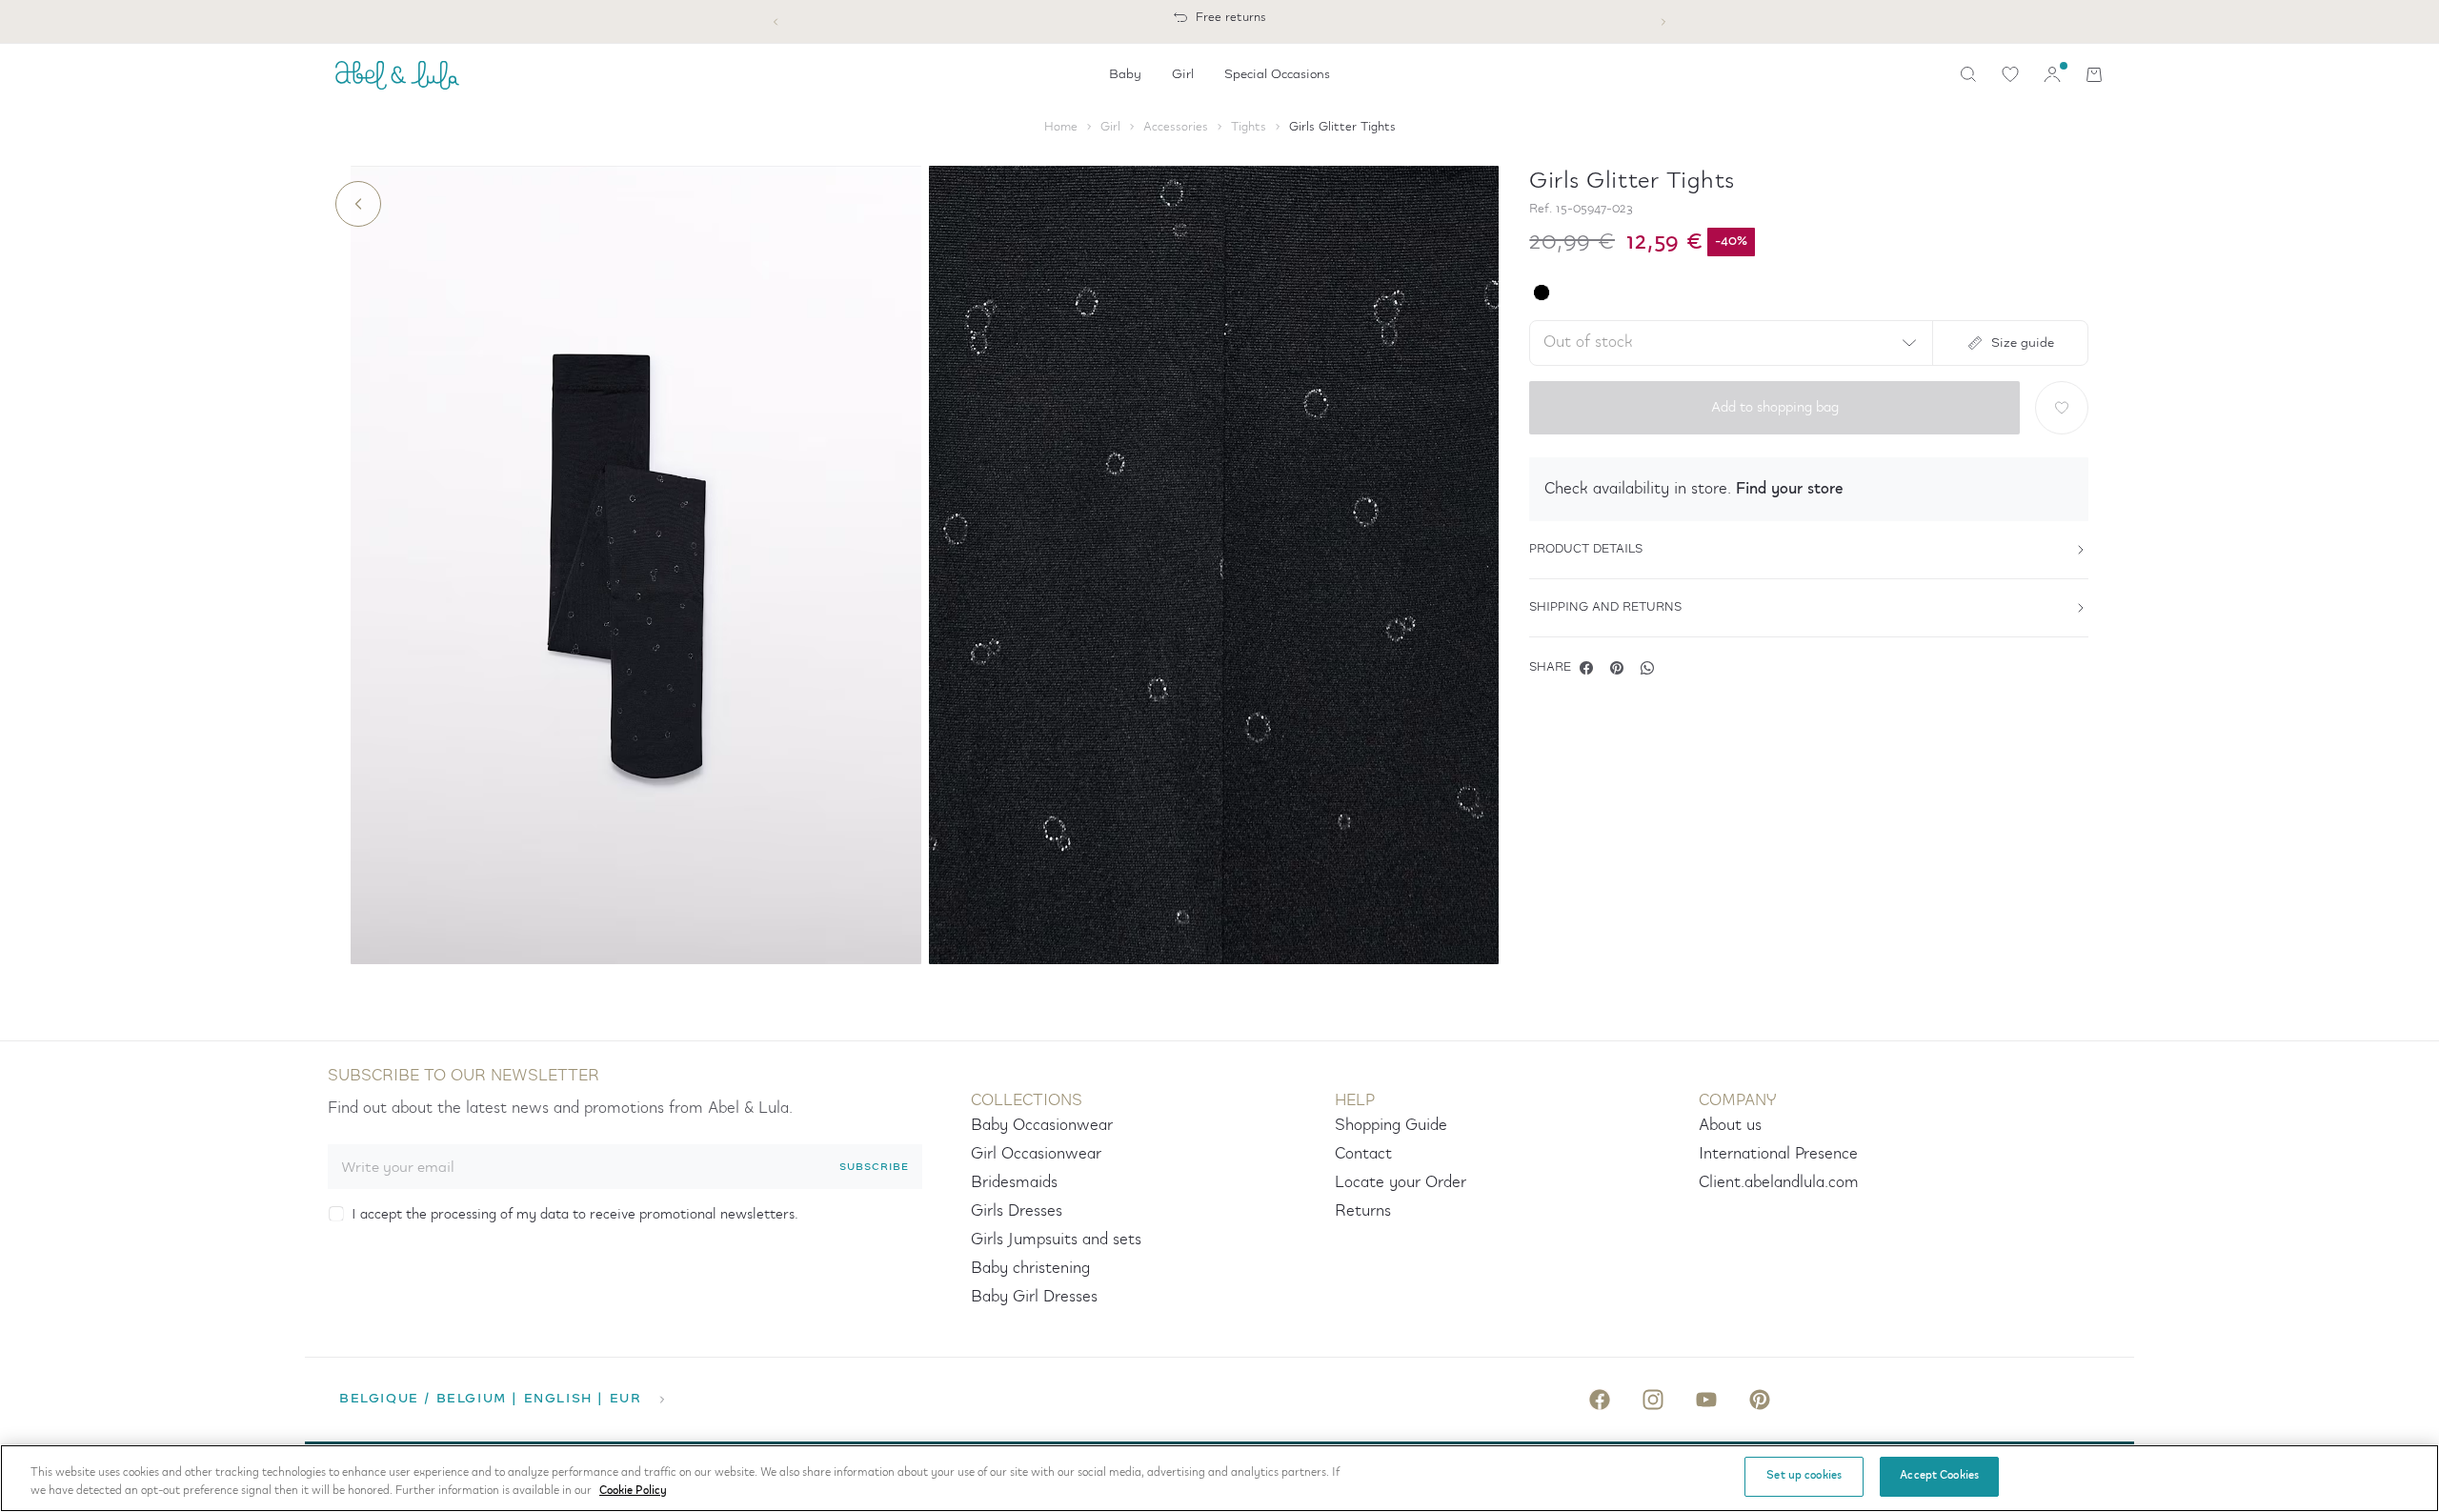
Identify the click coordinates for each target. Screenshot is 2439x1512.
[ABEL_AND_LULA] (397, 74)
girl (1110, 127)
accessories (1176, 127)
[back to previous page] (358, 204)
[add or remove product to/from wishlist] (2062, 408)
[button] (1809, 489)
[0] (2010, 74)
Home (1061, 127)
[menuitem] (1125, 74)
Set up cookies (1804, 1476)
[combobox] (1727, 343)
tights (1249, 127)
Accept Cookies (1939, 1476)
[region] (1219, 1478)
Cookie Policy (633, 1492)
